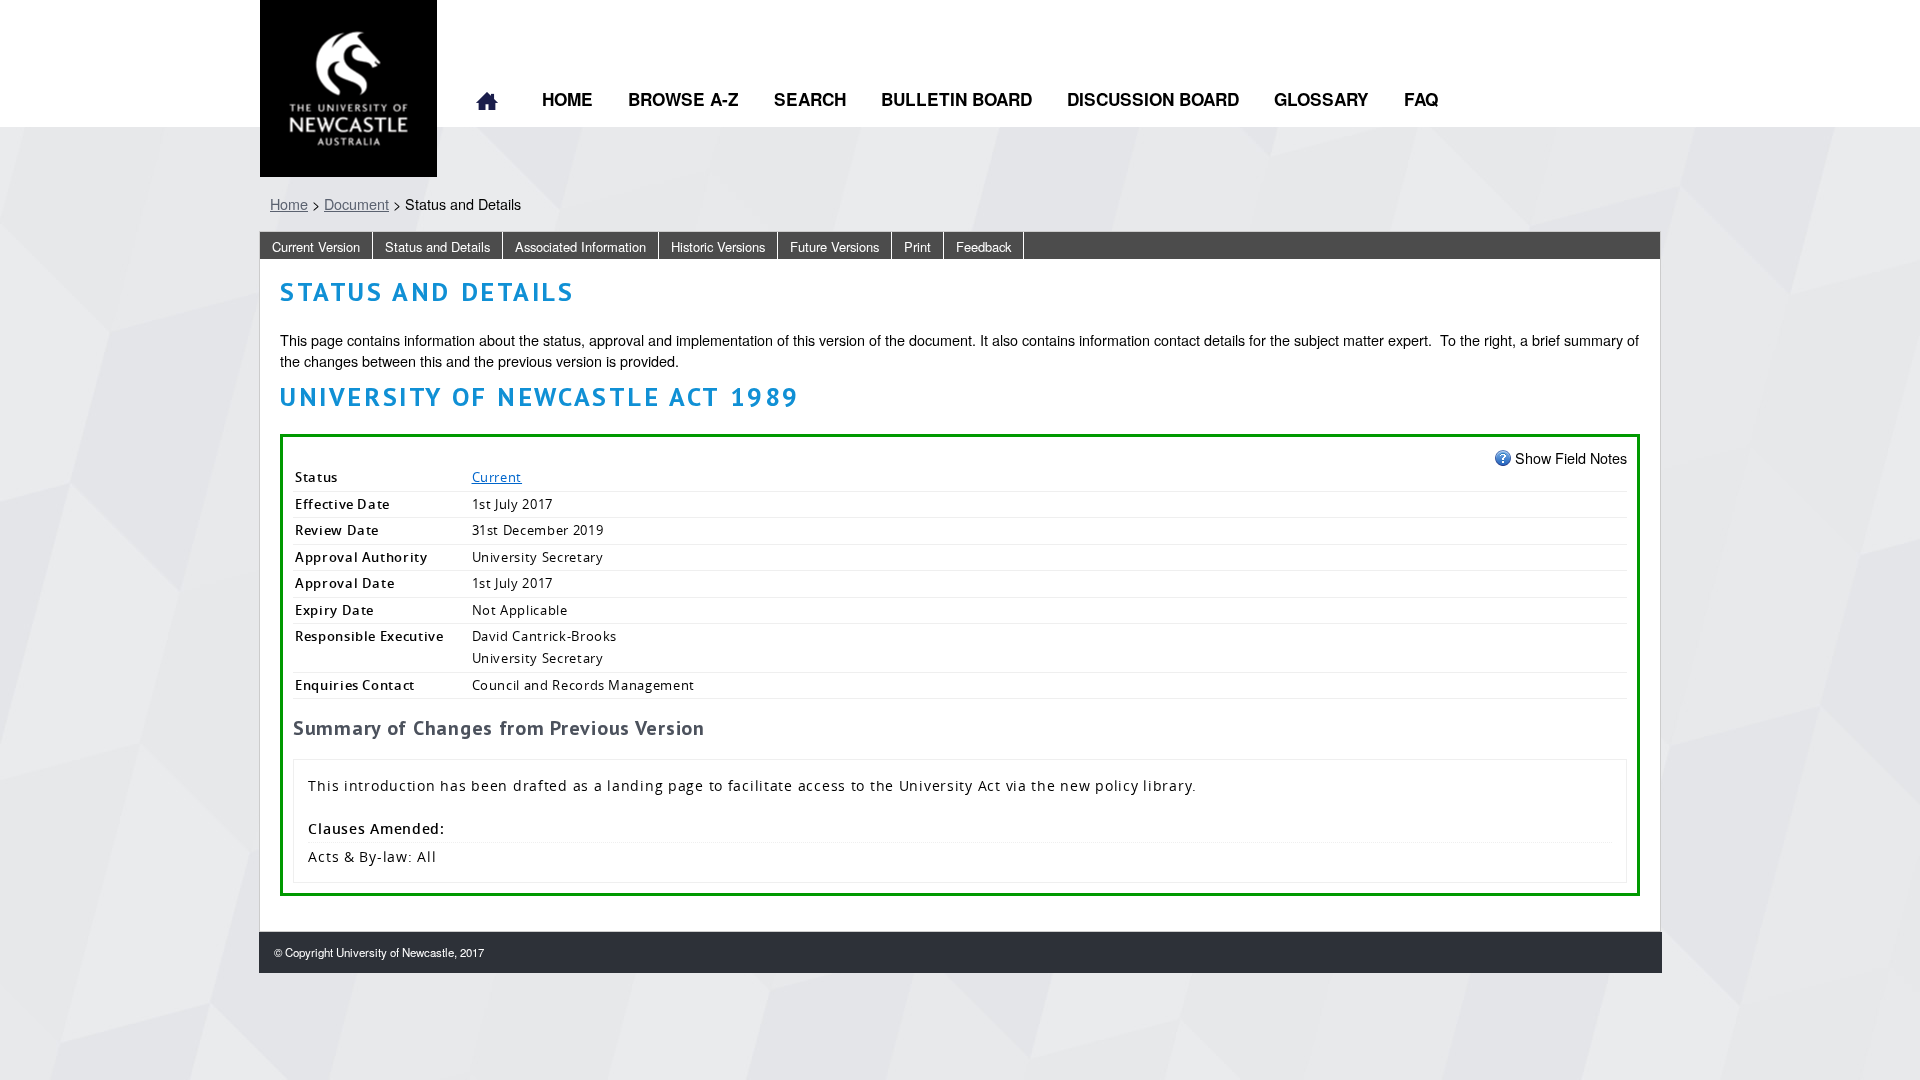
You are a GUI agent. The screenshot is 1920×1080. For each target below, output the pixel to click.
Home (487, 102)
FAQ (1421, 99)
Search (810, 99)
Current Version (316, 246)
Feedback (983, 246)
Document (356, 203)
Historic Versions (718, 246)
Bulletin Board (956, 99)
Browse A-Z (683, 99)
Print (917, 246)
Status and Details (437, 246)
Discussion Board (1153, 99)
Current (497, 477)
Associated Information (580, 246)
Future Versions (834, 246)
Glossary (1321, 99)
